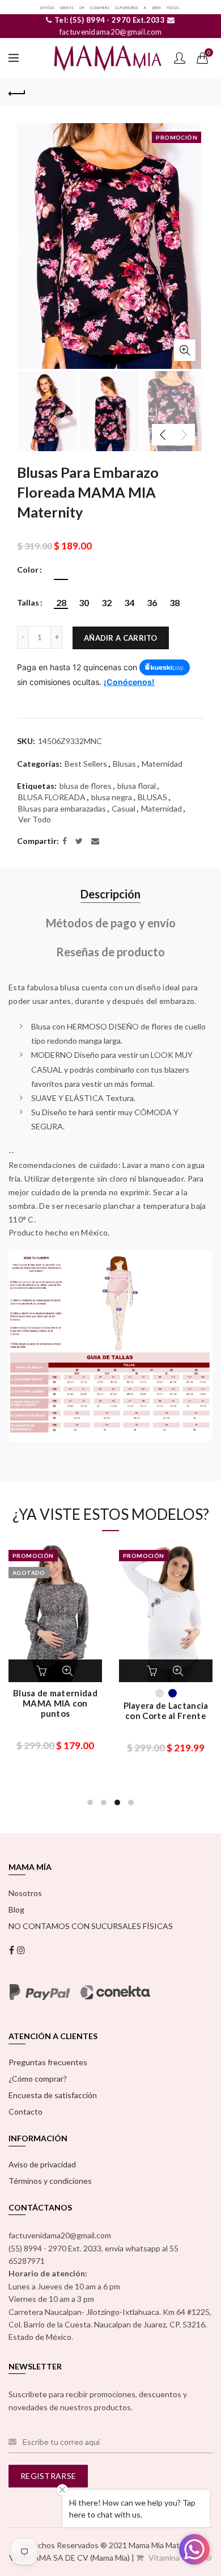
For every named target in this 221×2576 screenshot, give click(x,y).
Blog (16, 1909)
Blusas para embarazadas (62, 808)
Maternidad (162, 764)
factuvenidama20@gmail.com (111, 32)
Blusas (124, 764)
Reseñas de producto (110, 952)
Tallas (28, 603)
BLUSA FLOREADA (52, 797)
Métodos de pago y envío (111, 923)
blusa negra (112, 797)
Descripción (110, 894)
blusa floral (137, 786)
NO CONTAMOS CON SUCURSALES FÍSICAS (91, 1926)
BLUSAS (152, 797)
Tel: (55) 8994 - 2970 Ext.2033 (109, 20)
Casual (124, 808)
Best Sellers (86, 764)
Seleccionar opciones (44, 1671)
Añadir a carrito (121, 638)
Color (28, 570)
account (180, 58)
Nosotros (25, 1893)
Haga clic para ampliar (185, 350)
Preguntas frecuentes (48, 2062)
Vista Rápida (67, 1671)
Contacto (25, 2111)
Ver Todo (35, 819)
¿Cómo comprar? (38, 2079)
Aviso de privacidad (42, 2164)
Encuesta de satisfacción (53, 2095)
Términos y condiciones (50, 2181)
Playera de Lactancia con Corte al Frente (166, 1711)
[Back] (17, 92)
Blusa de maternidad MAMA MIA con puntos (55, 1703)
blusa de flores (86, 786)
